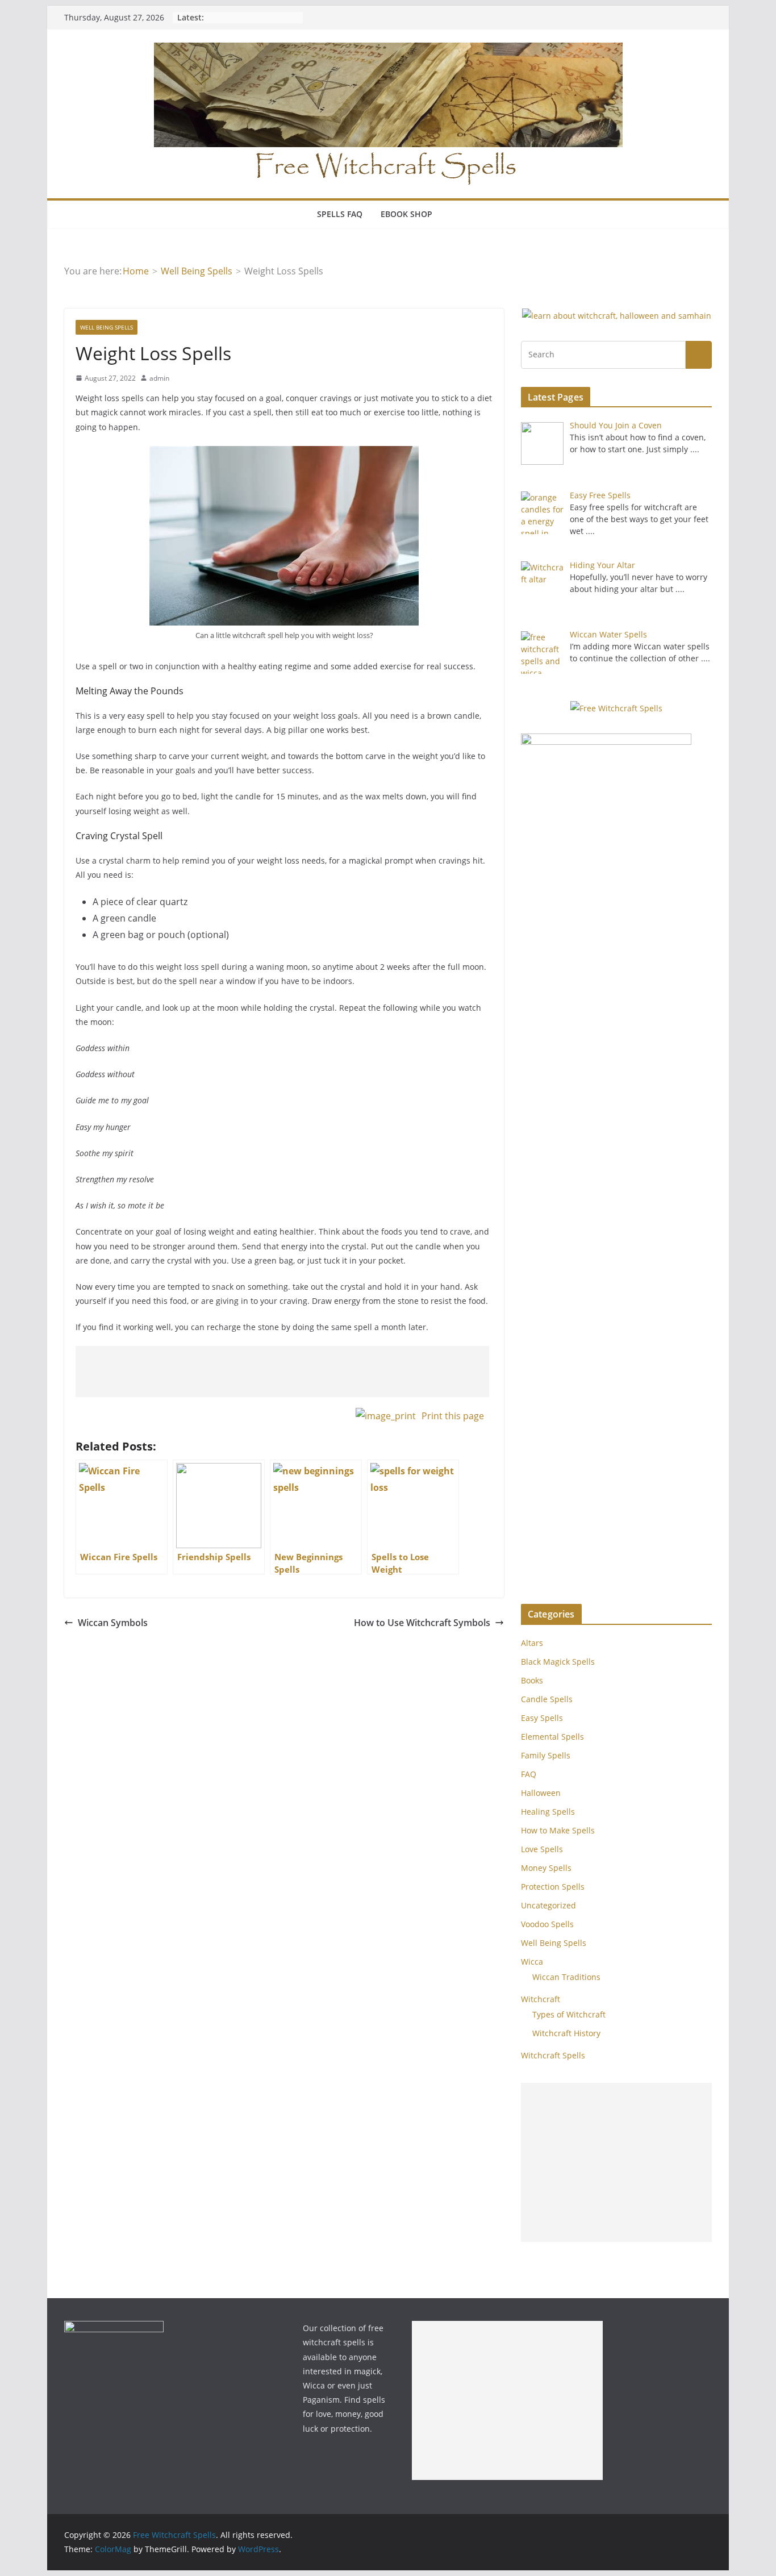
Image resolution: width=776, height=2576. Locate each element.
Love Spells (542, 1849)
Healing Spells (548, 1812)
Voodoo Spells (547, 1924)
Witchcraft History (566, 2033)
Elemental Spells (552, 1737)
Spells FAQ (340, 214)
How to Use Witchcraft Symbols (422, 1623)
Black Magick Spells (558, 1662)
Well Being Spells (107, 327)
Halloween (541, 1793)
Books (532, 1680)
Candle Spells (547, 1699)
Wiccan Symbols (113, 1623)
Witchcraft (541, 1999)
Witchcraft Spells (553, 2055)
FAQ (529, 1774)
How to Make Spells (558, 1830)
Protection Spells (553, 1887)
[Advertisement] (282, 1372)
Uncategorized (548, 1905)
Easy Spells (542, 1718)
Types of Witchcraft (569, 2014)
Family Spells (546, 1755)
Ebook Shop (406, 214)
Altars (532, 1643)
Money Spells (546, 1868)
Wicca (532, 1962)
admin (159, 378)
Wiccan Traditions (566, 1977)
